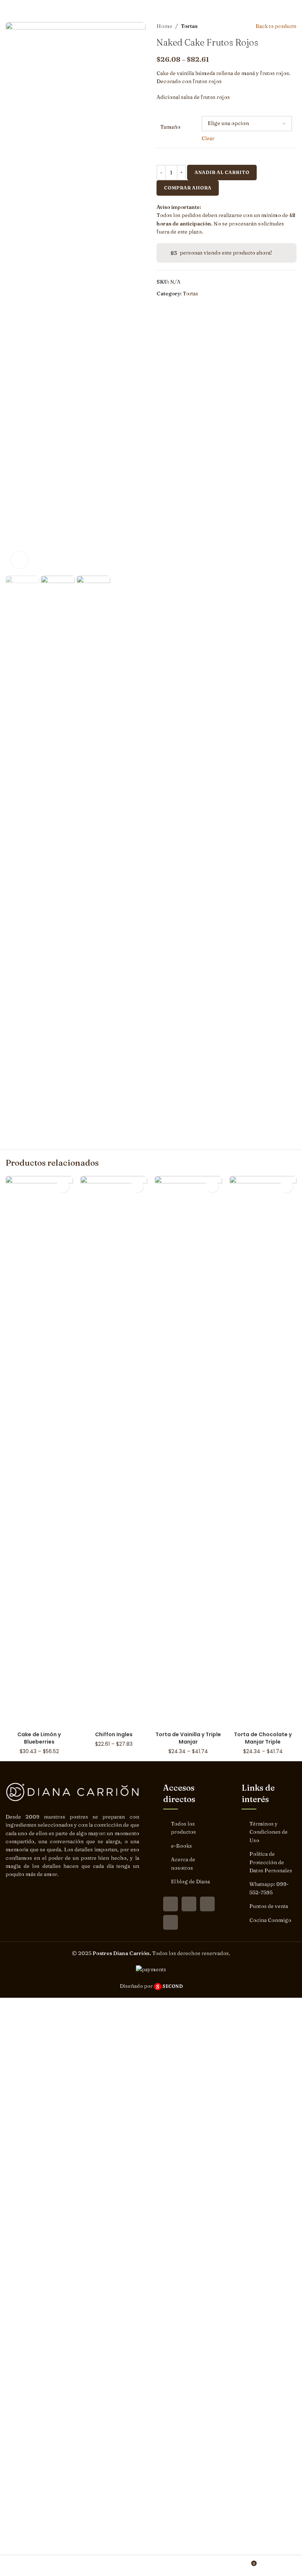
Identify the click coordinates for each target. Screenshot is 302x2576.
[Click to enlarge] (19, 560)
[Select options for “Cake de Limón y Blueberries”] (63, 1186)
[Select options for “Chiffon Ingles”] (137, 1186)
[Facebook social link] (171, 1904)
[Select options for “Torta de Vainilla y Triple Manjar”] (212, 1186)
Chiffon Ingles (114, 1734)
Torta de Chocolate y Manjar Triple (263, 1738)
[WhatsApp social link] (207, 1904)
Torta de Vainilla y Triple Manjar (188, 1738)
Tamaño (170, 127)
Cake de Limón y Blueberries (39, 1738)
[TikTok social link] (171, 1922)
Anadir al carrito (222, 172)
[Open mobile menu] (294, 7)
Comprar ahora (188, 188)
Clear (208, 138)
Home (164, 26)
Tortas (189, 26)
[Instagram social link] (189, 1904)
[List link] (191, 1828)
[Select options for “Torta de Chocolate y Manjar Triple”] (286, 1186)
